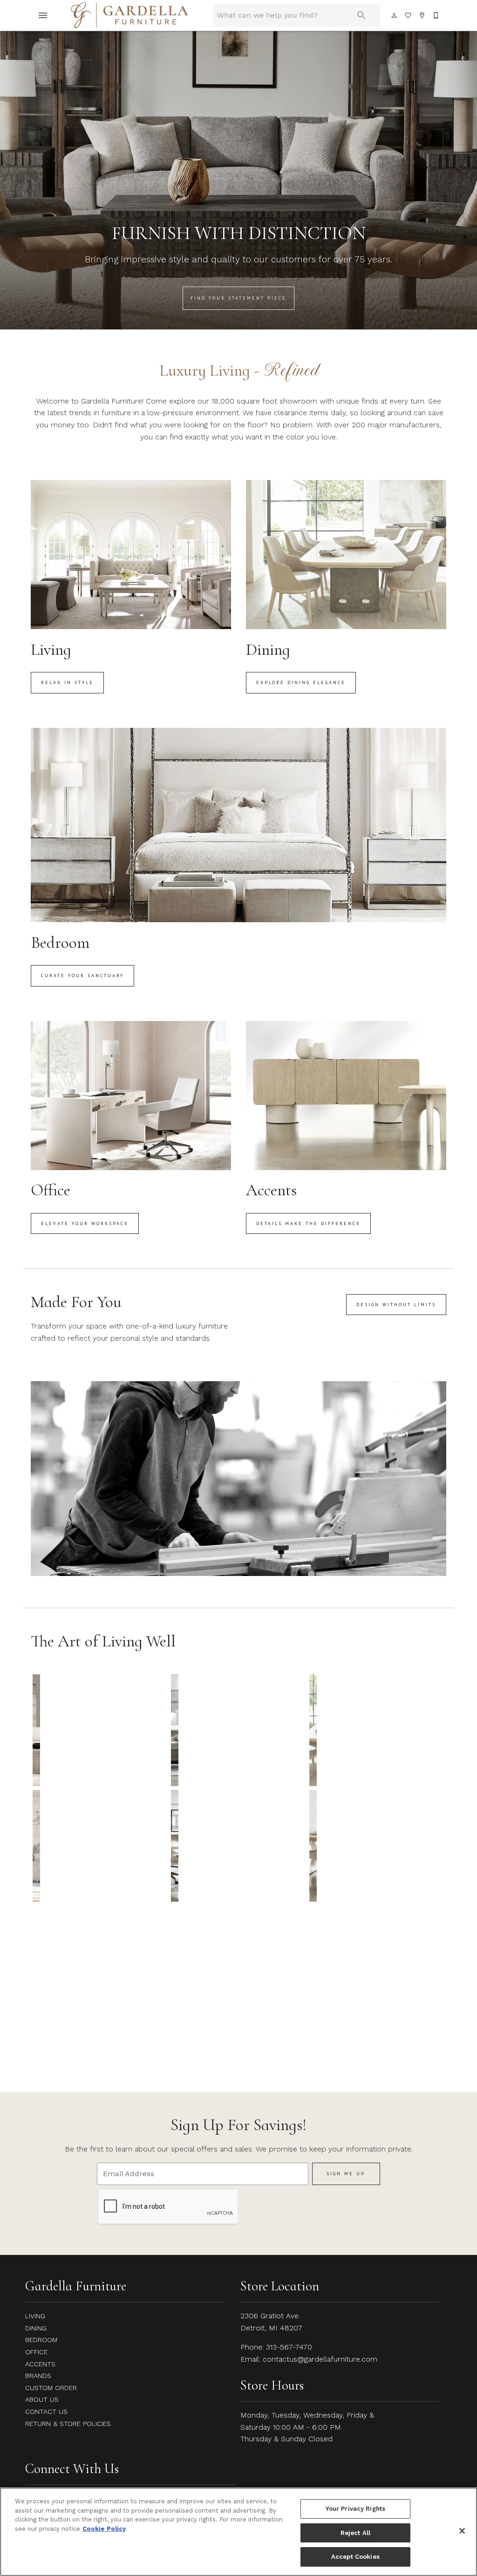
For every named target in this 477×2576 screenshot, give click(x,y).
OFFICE (36, 2352)
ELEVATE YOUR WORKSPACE (85, 1223)
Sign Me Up (346, 2174)
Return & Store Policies (68, 2424)
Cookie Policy (104, 2529)
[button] (43, 15)
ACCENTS (40, 2364)
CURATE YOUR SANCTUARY (82, 976)
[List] (409, 15)
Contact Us (46, 2412)
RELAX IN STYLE (67, 682)
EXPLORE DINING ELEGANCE (301, 682)
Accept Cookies (355, 2557)
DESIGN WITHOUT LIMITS (396, 1305)
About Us (42, 2399)
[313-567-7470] (436, 15)
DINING (36, 2328)
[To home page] (129, 15)
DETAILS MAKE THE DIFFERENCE (308, 1223)
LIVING (35, 2316)
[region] (238, 2532)
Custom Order (51, 2388)
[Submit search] (361, 15)
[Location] (422, 15)
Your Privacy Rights (355, 2509)
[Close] (462, 2531)
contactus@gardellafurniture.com (320, 2359)
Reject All (355, 2533)
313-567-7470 (289, 2347)
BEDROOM (41, 2340)
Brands (38, 2376)
